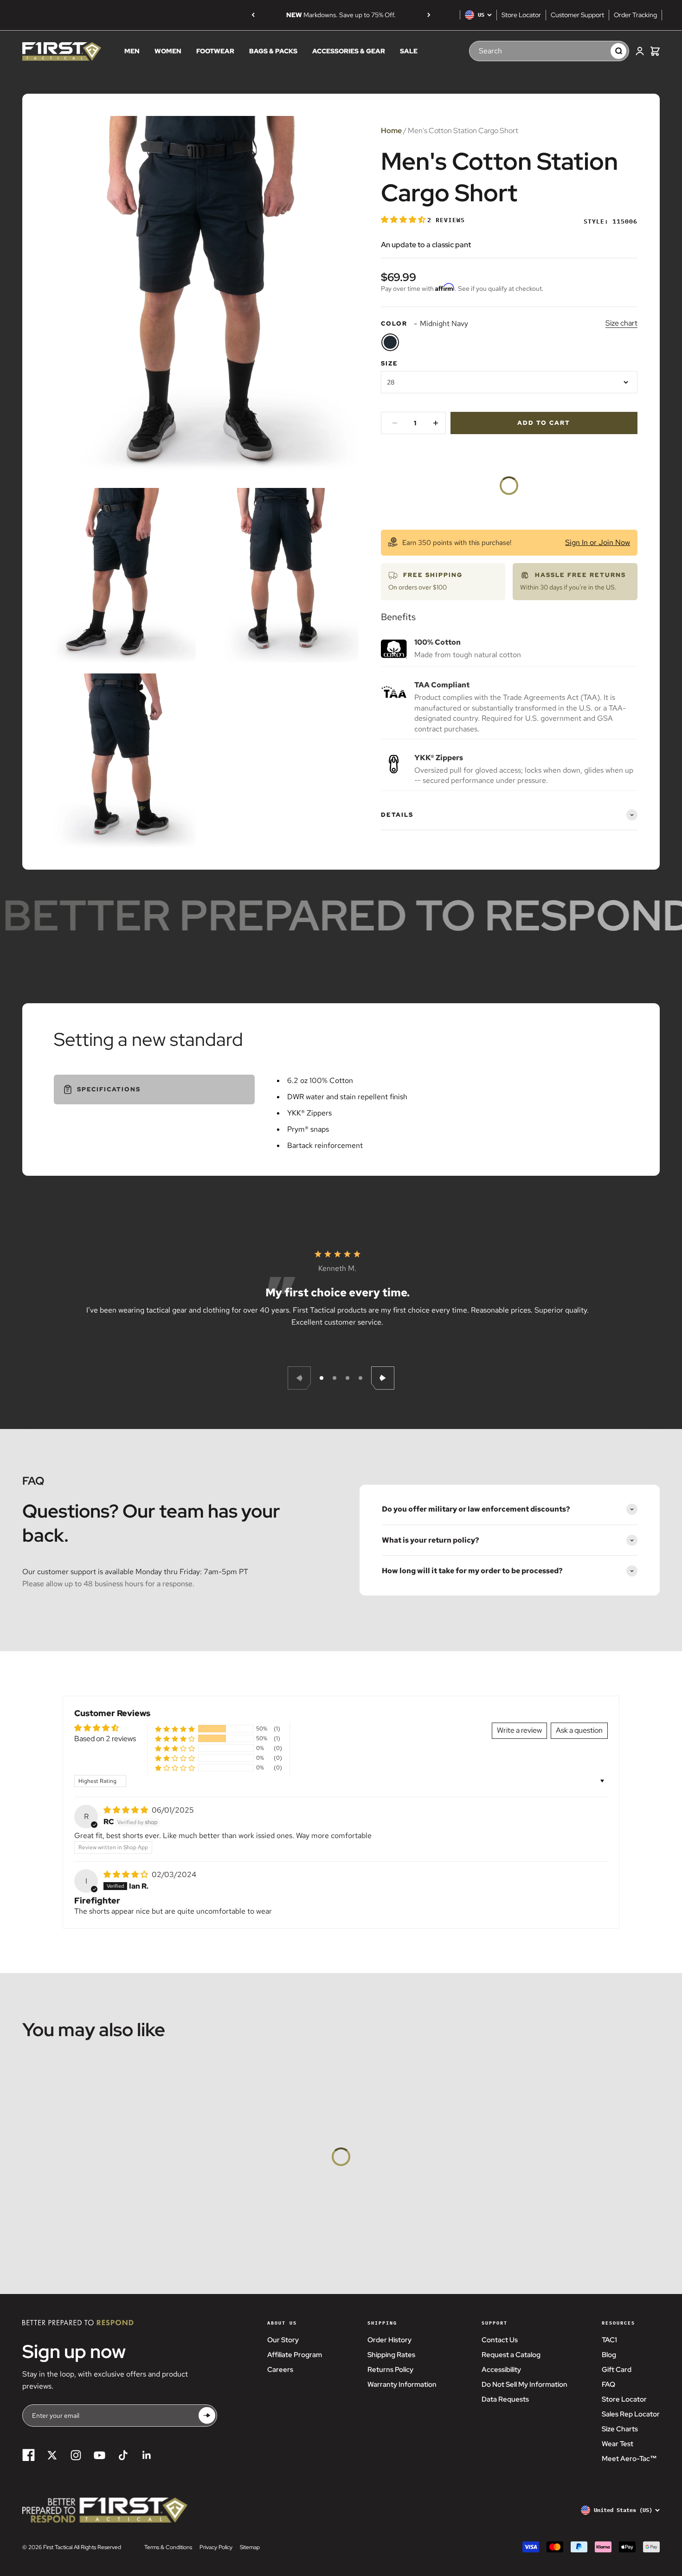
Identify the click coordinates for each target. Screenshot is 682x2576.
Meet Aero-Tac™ (629, 2459)
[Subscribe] (207, 2415)
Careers (280, 2370)
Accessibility (501, 2370)
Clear (594, 51)
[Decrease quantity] (395, 423)
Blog (609, 2355)
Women (168, 51)
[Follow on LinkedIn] (147, 2455)
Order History (389, 2340)
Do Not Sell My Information (524, 2384)
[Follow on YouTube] (100, 2455)
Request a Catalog (511, 2355)
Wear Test (618, 2444)
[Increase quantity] (436, 423)
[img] (127, 1810)
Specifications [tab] (109, 1089)
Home (391, 131)
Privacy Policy (216, 2547)
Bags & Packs (273, 51)
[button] (404, 220)
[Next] (429, 15)
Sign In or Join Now (598, 542)
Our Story (283, 2340)
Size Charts (620, 2429)
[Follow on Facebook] (29, 2455)
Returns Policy (390, 2370)
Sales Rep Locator (631, 2414)
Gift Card (617, 2370)
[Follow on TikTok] (123, 2455)
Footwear (215, 51)
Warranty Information (402, 2384)
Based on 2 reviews (105, 1739)
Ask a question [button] (579, 1730)
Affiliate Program (295, 2355)
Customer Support (577, 15)
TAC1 (609, 2340)
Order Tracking (635, 15)
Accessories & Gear (349, 51)
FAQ (608, 2384)
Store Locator (521, 15)
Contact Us (500, 2340)
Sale (409, 51)
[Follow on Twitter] (52, 2455)
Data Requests (505, 2399)
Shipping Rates (391, 2355)
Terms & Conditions (168, 2547)
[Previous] (253, 15)
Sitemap (250, 2547)
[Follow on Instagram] (76, 2455)
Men (132, 51)
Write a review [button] (519, 1730)
